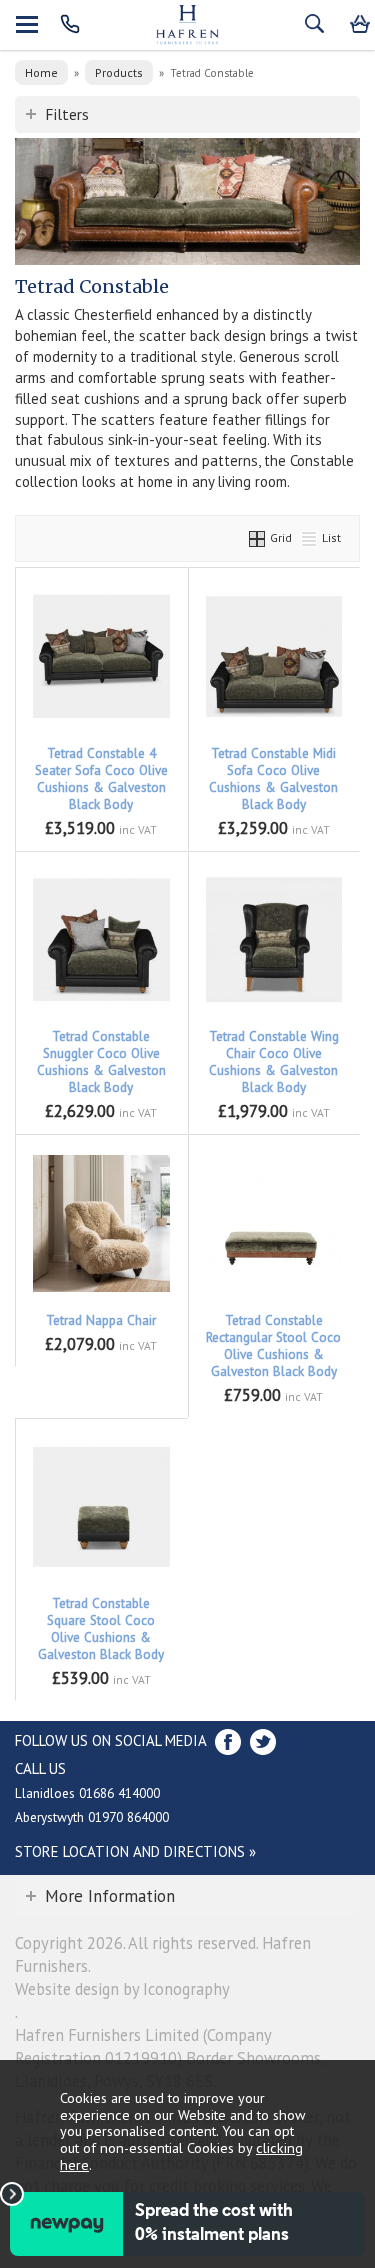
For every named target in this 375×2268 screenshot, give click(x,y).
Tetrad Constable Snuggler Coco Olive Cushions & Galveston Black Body (101, 1062)
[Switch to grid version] (258, 537)
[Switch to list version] (310, 537)
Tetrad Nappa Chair (101, 1320)
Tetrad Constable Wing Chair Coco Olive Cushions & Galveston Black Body (274, 1062)
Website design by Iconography (122, 1989)
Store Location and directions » (135, 1851)
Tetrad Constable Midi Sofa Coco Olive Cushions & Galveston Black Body (273, 779)
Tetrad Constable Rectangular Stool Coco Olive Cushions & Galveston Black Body (273, 1346)
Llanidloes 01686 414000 (87, 1793)
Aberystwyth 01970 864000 (92, 1817)
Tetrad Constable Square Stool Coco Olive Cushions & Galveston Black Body (101, 1629)
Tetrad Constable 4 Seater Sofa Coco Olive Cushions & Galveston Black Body (101, 779)
